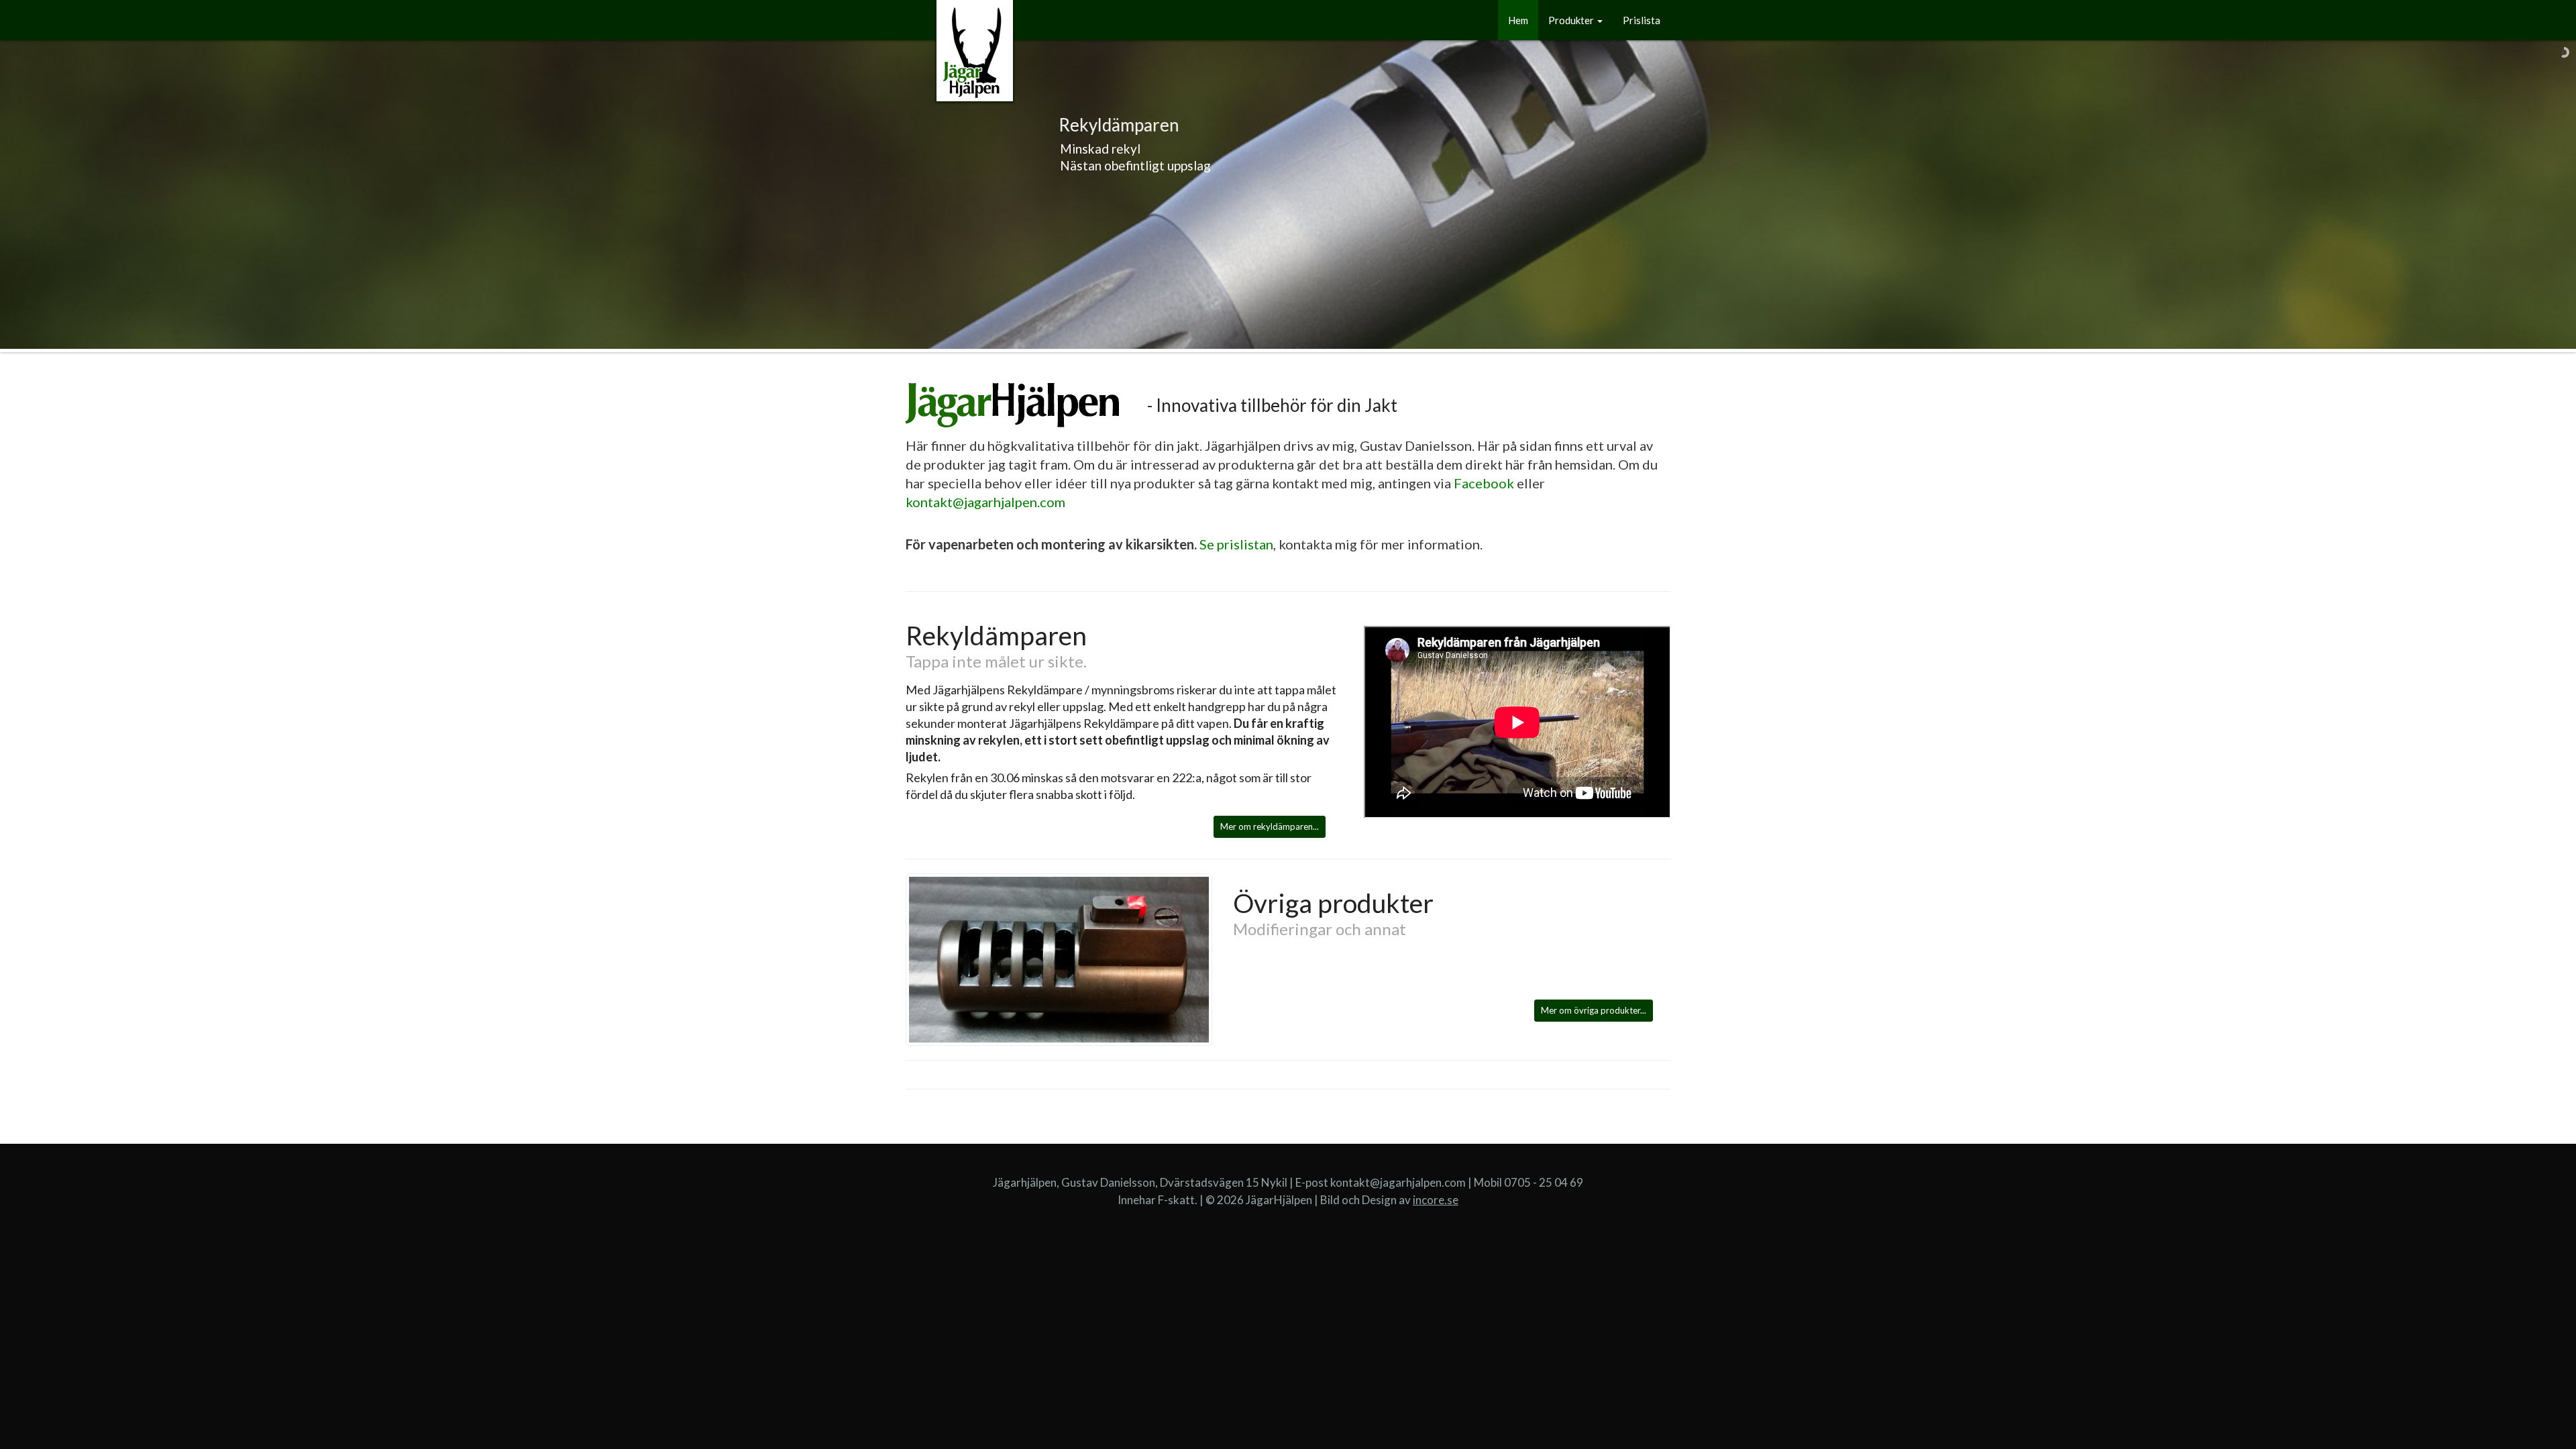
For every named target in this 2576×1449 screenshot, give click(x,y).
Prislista (1642, 20)
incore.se (1436, 1200)
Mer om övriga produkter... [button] (1594, 1010)
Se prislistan (1236, 544)
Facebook (1484, 483)
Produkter (1572, 20)
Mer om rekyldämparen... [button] (1270, 826)
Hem (1518, 20)
